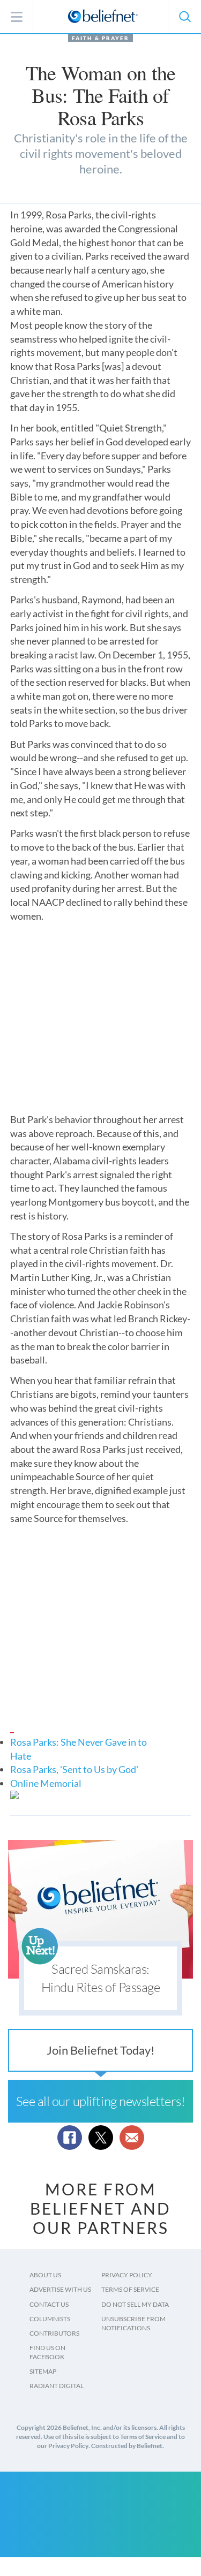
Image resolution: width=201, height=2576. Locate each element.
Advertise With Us (60, 2289)
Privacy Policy (127, 2275)
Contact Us (49, 2304)
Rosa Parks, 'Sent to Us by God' (74, 1769)
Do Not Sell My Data (135, 2304)
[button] (184, 17)
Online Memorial (46, 1783)
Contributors (54, 2333)
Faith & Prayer (100, 38)
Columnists (50, 2319)
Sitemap (43, 2371)
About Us (45, 2275)
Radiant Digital (57, 2386)
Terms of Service (130, 2289)
